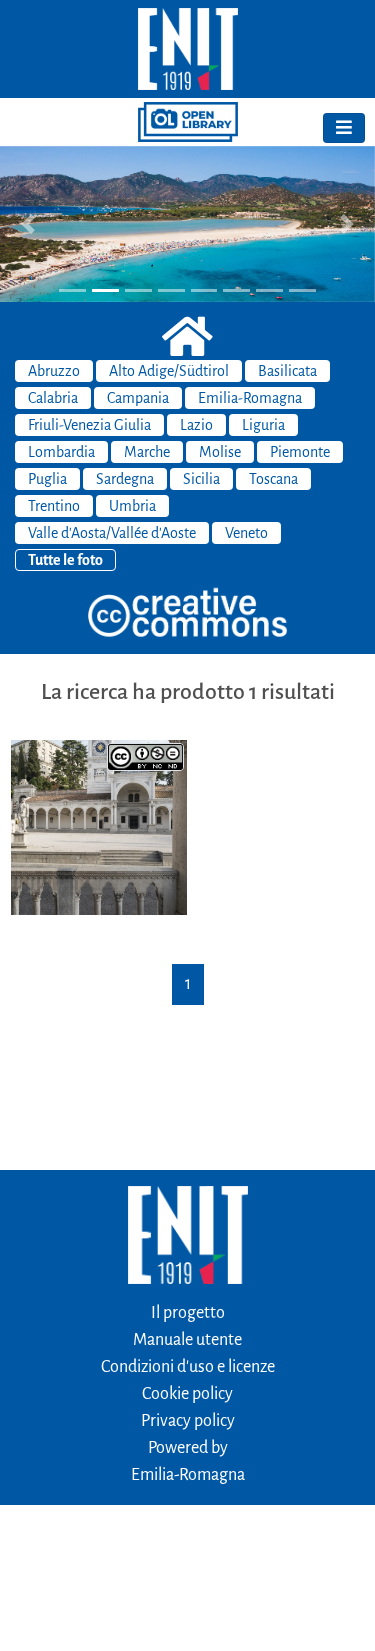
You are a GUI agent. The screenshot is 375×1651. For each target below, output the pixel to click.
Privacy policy (188, 1421)
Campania (138, 398)
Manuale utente (187, 1340)
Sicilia (201, 479)
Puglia (47, 479)
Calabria (53, 398)
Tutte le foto (65, 560)
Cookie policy (187, 1394)
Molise (220, 452)
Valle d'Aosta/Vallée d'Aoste (112, 533)
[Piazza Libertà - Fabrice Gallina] (99, 826)
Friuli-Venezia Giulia (89, 425)
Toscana (273, 479)
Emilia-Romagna (250, 398)
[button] (28, 224)
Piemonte (300, 452)
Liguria (263, 425)
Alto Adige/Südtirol (169, 371)
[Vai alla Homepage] (187, 49)
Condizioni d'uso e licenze (188, 1367)
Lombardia (61, 452)
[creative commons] (188, 613)
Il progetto (188, 1313)
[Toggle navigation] (344, 128)
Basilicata (287, 371)
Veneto (246, 533)
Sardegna (125, 479)
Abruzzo (54, 371)
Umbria (132, 506)
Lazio (196, 425)
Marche (147, 452)
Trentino (54, 506)
